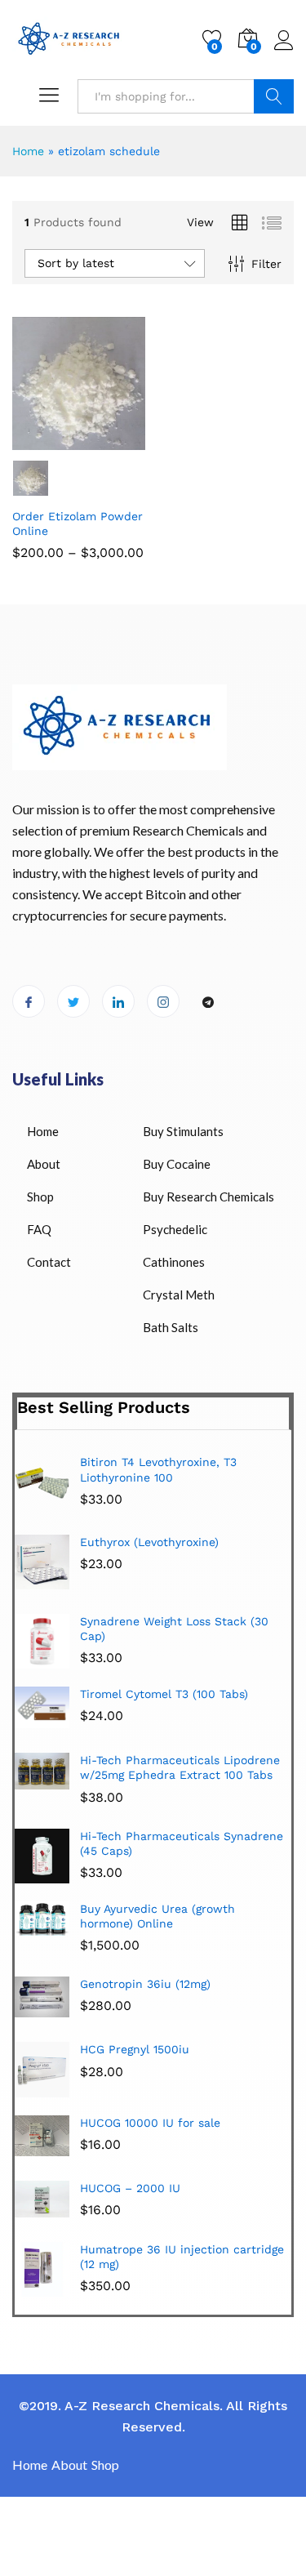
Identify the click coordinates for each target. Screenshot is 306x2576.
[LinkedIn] (118, 1001)
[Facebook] (29, 1001)
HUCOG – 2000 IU (130, 2188)
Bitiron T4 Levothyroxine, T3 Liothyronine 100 (158, 1469)
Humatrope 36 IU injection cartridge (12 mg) (182, 2257)
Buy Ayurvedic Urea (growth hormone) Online (157, 1916)
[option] (153, 1568)
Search (274, 96)
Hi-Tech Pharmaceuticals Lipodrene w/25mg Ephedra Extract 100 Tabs (180, 1767)
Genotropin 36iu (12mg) (145, 1984)
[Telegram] (208, 1002)
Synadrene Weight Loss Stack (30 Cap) (174, 1629)
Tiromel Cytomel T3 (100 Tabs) (164, 1694)
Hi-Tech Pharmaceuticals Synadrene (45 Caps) (182, 1843)
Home (28, 151)
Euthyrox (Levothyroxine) (149, 1542)
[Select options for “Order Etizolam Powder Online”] (38, 440)
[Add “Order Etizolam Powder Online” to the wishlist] (113, 440)
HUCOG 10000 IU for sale (150, 2123)
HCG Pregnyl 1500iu (135, 2049)
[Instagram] (163, 1001)
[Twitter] (73, 1001)
